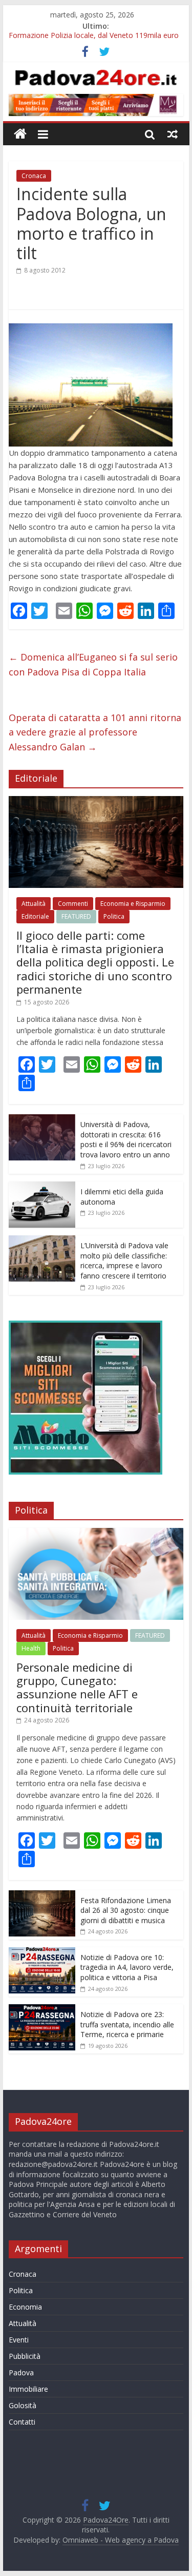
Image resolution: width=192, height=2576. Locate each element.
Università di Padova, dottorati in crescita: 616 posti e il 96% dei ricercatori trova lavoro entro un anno (126, 1139)
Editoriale (35, 916)
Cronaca (34, 176)
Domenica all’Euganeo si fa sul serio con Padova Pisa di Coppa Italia (93, 664)
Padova (21, 2372)
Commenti (73, 904)
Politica (114, 916)
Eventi (19, 2340)
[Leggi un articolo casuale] (173, 134)
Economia (25, 2307)
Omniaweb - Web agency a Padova (121, 2540)
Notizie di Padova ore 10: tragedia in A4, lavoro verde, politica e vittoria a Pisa (127, 1967)
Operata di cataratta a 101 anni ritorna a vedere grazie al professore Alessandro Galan (95, 732)
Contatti (22, 2422)
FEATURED (76, 916)
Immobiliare (28, 2389)
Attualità (34, 904)
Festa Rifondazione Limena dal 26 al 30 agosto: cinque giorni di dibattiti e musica (126, 1910)
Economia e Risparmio (133, 904)
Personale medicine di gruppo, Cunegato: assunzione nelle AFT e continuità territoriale (77, 1687)
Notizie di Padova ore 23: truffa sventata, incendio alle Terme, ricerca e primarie (127, 2024)
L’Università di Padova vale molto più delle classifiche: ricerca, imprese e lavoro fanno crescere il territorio (124, 1261)
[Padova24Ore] (20, 134)
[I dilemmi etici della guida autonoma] (42, 1187)
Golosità (23, 2405)
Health (31, 1648)
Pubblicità (25, 2356)
